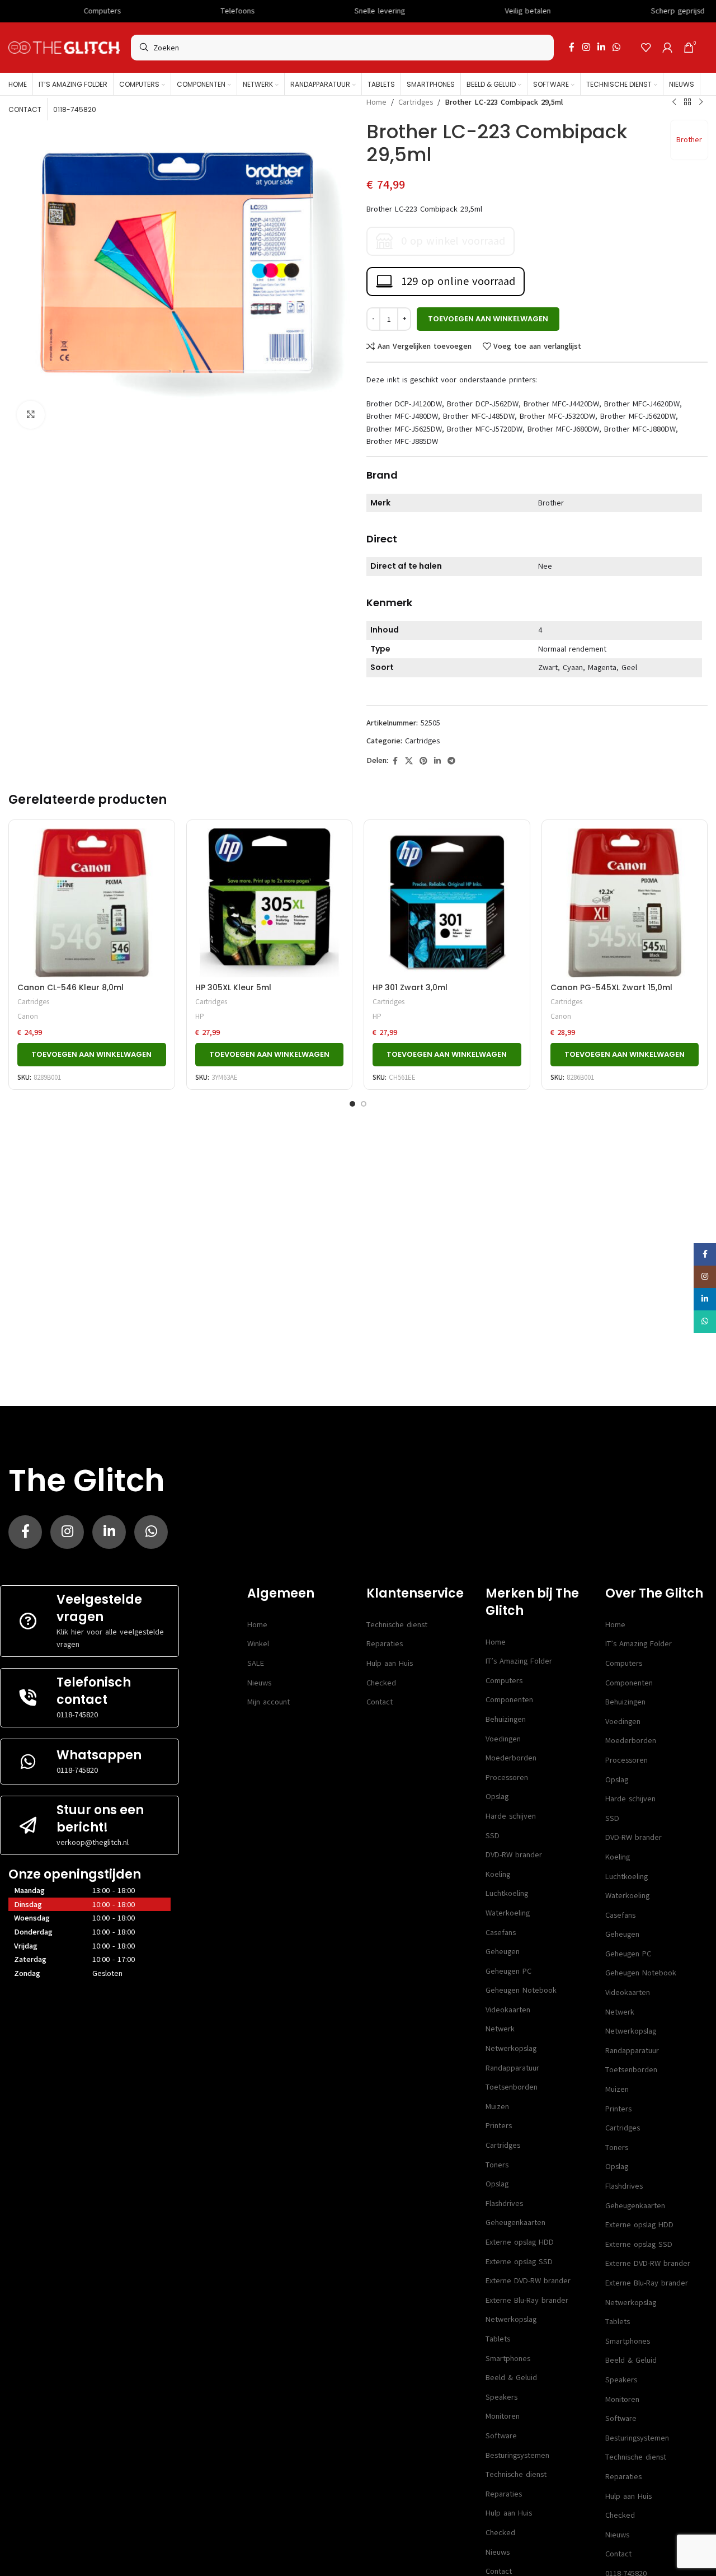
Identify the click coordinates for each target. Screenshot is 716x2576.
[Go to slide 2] (364, 1104)
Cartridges (416, 102)
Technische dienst (397, 1625)
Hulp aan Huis (390, 1663)
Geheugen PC (508, 1971)
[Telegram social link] (451, 761)
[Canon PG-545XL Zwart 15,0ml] (625, 903)
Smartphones (508, 2359)
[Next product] (701, 102)
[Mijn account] (667, 48)
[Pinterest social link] (423, 761)
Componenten (509, 1700)
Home (376, 102)
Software (501, 2436)
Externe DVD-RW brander (528, 2281)
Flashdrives (504, 2203)
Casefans (501, 1933)
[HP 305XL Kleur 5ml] (270, 903)
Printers (499, 2126)
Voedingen (503, 1739)
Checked (381, 1683)
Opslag (497, 1797)
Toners (497, 2165)
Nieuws (259, 1683)
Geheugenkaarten (515, 2223)
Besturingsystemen (517, 2455)
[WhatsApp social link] (617, 47)
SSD (493, 1836)
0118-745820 (77, 1715)
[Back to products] (687, 102)
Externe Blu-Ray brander (527, 2300)
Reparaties (385, 1644)
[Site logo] (64, 47)
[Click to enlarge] (31, 415)
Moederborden (511, 1758)
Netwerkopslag (511, 2048)
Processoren (507, 1778)
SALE (256, 1663)
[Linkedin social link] (601, 47)
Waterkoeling (508, 1913)
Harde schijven (511, 1816)
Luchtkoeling (507, 1893)
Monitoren (503, 2416)
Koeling (498, 1874)
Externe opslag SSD (519, 2262)
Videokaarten (508, 2010)
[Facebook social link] (572, 47)
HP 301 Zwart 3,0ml (410, 987)
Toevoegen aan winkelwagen (488, 319)
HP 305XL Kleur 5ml (233, 987)
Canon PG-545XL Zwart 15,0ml (611, 987)
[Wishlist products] (646, 48)
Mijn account (268, 1702)
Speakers (501, 2397)
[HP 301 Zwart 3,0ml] (447, 903)
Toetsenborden (512, 2087)
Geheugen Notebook (521, 1990)
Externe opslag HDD (520, 2242)
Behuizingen (506, 1719)
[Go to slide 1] (352, 1104)
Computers (504, 1681)
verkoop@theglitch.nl (93, 1842)
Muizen (497, 2107)
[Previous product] (674, 102)
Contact (380, 1702)
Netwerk (500, 2029)
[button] (92, 1055)
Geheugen (503, 1952)
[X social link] (409, 761)
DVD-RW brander (514, 1855)
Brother (689, 140)
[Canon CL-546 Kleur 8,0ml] (92, 903)
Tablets (498, 2339)
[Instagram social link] (586, 47)
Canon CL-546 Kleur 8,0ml (70, 987)
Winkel (258, 1644)
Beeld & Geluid (511, 2378)
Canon (28, 1016)
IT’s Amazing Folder (519, 1661)
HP (200, 1016)
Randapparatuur (512, 2068)
